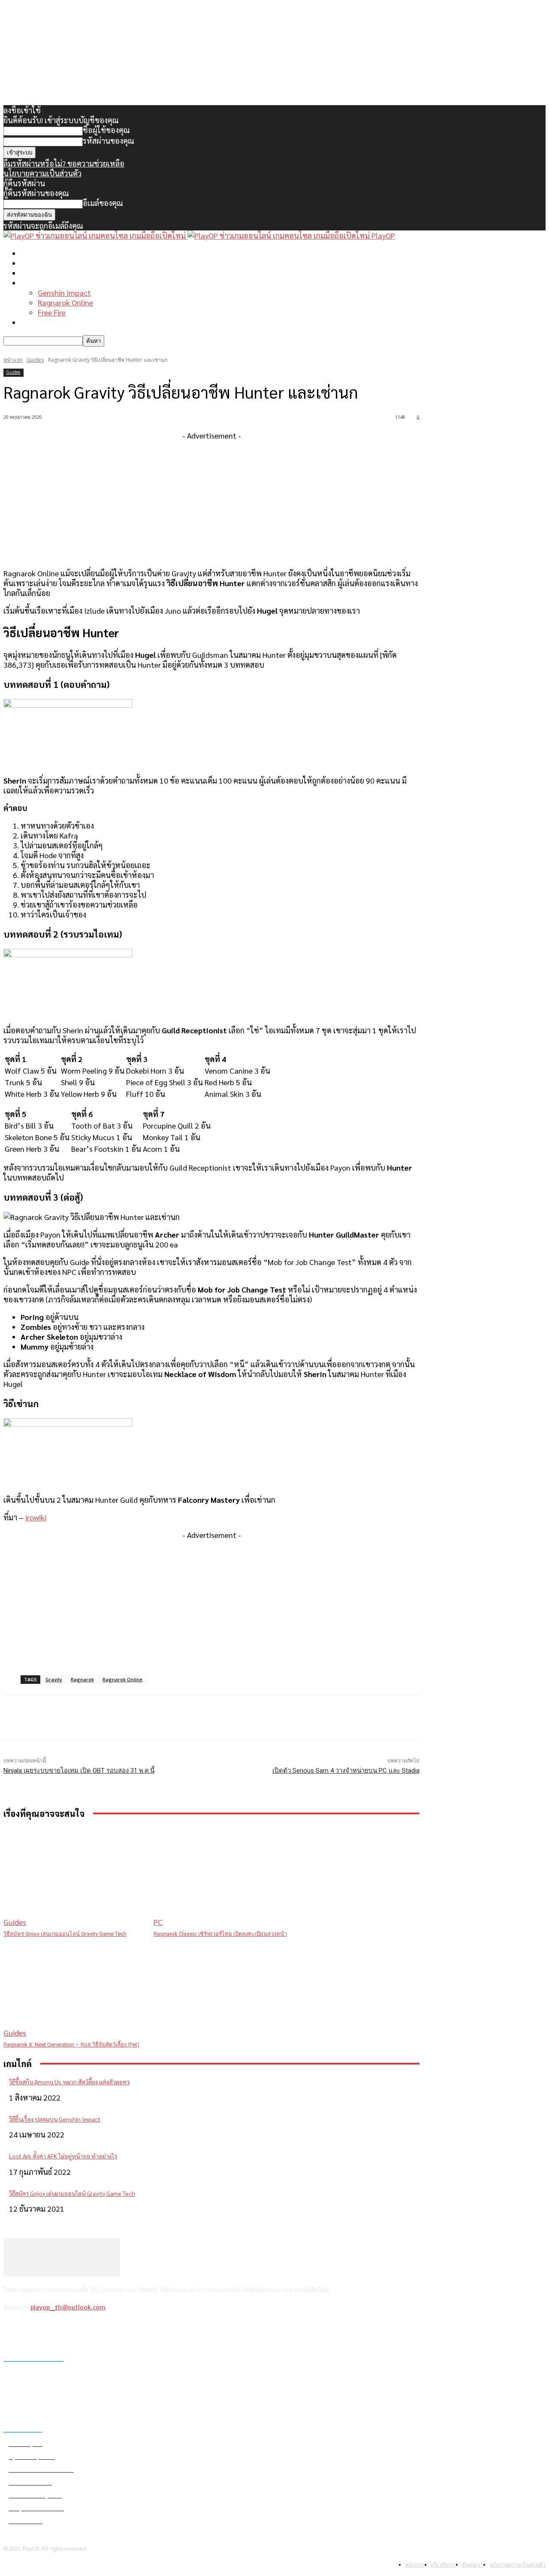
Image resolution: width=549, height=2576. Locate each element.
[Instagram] (34, 2330)
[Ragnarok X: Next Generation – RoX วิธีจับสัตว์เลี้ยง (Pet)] (74, 1988)
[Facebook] (12, 2330)
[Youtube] (78, 2330)
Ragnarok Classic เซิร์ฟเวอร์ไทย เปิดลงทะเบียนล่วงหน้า (220, 1934)
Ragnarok (82, 1679)
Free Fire (52, 312)
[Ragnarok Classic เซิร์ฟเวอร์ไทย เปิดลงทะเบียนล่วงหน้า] (224, 1877)
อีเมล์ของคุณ (103, 203)
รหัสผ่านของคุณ (109, 141)
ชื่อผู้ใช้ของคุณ (106, 130)
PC (158, 1922)
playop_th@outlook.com (68, 2307)
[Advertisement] (211, 500)
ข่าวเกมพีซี (38, 263)
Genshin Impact (64, 292)
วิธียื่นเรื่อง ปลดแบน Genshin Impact (55, 2119)
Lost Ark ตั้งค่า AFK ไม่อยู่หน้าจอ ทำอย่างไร (63, 2156)
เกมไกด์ (33, 283)
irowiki (36, 1517)
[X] (56, 2330)
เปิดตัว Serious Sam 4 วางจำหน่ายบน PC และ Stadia (346, 1771)
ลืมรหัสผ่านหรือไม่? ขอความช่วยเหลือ (64, 163)
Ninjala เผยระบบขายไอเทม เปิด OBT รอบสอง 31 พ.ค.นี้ (79, 1771)
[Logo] (95, 235)
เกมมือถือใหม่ (42, 273)
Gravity (54, 1679)
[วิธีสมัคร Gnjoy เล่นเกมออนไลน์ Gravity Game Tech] (74, 1877)
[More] (176, 1718)
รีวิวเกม (32, 322)
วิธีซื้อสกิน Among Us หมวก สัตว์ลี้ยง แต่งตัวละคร (69, 2082)
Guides (35, 360)
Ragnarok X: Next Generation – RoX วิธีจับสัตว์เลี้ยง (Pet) (71, 2045)
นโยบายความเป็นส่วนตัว (42, 173)
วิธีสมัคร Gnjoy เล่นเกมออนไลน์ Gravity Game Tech (65, 1934)
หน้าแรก (34, 253)
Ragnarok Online (65, 302)
